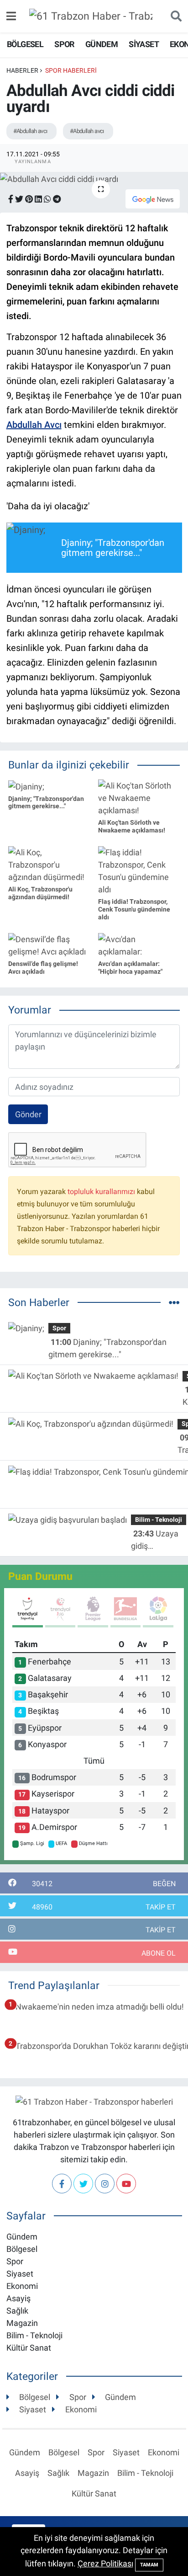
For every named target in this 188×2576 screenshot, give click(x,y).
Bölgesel (25, 44)
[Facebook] (62, 2184)
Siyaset (144, 44)
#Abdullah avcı (30, 131)
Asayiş (18, 2298)
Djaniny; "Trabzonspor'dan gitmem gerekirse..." (107, 1348)
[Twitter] (83, 2184)
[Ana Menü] (11, 16)
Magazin (22, 2323)
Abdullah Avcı (34, 425)
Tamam (149, 2565)
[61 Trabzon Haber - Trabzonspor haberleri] (91, 15)
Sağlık (17, 2311)
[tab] (28, 1612)
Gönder (28, 1114)
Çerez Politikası (105, 2563)
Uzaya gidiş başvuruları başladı (155, 1540)
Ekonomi (22, 2286)
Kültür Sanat (29, 2348)
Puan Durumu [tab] (40, 1576)
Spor (64, 44)
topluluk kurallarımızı (101, 1192)
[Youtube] (126, 2184)
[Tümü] (174, 1303)
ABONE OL (159, 1953)
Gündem (102, 44)
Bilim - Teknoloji (159, 1520)
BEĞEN (164, 1884)
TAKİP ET (161, 1907)
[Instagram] (105, 2184)
